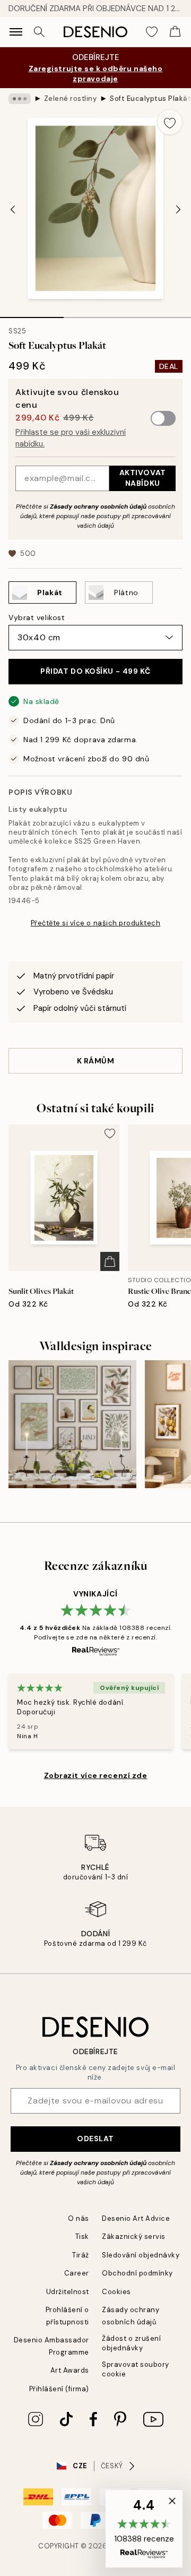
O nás (79, 2218)
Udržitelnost (68, 2292)
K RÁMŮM (96, 1061)
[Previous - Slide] (13, 210)
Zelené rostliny (71, 98)
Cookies (116, 2292)
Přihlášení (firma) (59, 2389)
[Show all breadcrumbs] (20, 99)
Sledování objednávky (141, 2255)
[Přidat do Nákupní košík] (110, 1261)
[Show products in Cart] (175, 32)
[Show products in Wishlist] (152, 32)
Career (77, 2273)
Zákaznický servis (134, 2236)
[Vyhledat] (39, 32)
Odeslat (95, 2139)
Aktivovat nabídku (143, 478)
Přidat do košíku (95, 671)
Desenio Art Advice (136, 2218)
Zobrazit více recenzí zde (96, 1775)
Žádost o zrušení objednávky (131, 2343)
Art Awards (70, 2370)
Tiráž (81, 2255)
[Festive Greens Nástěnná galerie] (72, 1424)
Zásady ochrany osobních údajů (98, 506)
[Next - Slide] (178, 210)
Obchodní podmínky (137, 2273)
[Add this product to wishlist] (170, 122)
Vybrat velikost (37, 617)
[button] (144, 2529)
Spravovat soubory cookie (136, 2369)
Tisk (82, 2236)
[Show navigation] (16, 32)
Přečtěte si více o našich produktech (96, 923)
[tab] (32, 314)
